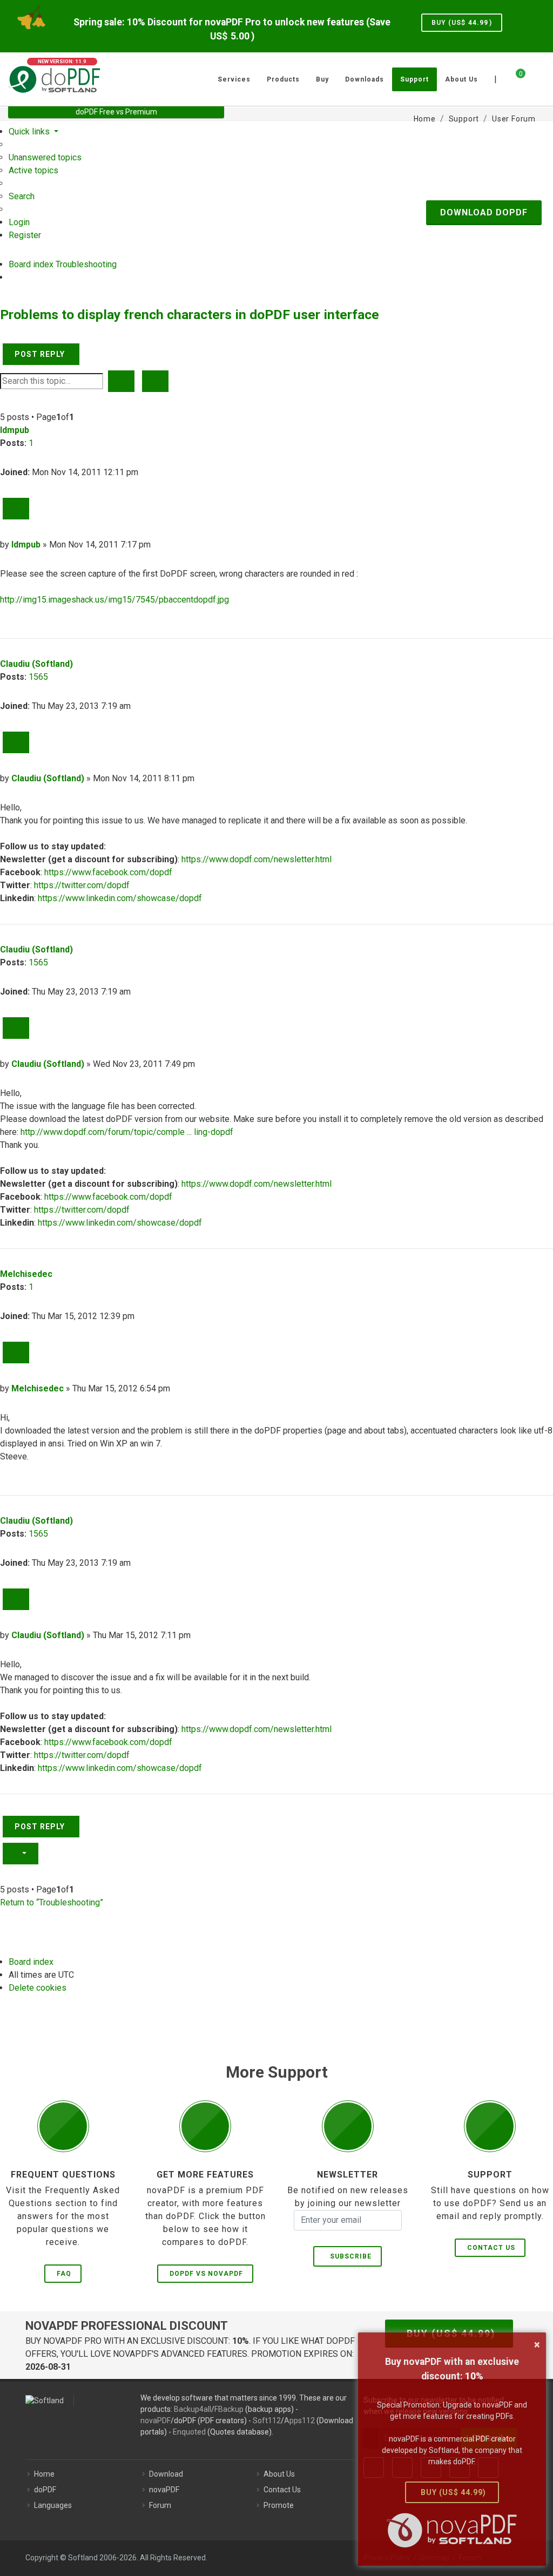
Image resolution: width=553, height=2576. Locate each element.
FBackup (229, 2409)
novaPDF (156, 2421)
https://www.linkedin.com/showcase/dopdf (120, 898)
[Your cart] (514, 78)
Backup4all (193, 2409)
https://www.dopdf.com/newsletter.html (257, 859)
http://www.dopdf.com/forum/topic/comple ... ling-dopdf (127, 1132)
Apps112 (299, 2421)
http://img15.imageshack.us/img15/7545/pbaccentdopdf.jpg (114, 600)
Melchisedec (26, 1274)
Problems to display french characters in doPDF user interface (190, 315)
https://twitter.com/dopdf (82, 885)
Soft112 (267, 2421)
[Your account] (532, 75)
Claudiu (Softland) (36, 664)
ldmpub (15, 430)
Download (166, 2474)
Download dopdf (484, 212)
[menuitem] (45, 157)
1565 (38, 677)
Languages (53, 2505)
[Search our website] (541, 78)
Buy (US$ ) (462, 23)
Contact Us (491, 2248)
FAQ (64, 2274)
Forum (160, 2505)
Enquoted (189, 2432)
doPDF (45, 2490)
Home (44, 2474)
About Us (279, 2474)
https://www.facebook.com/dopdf (108, 872)
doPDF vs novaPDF (206, 2274)
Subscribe (349, 2256)
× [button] (537, 2344)
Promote (279, 2505)
